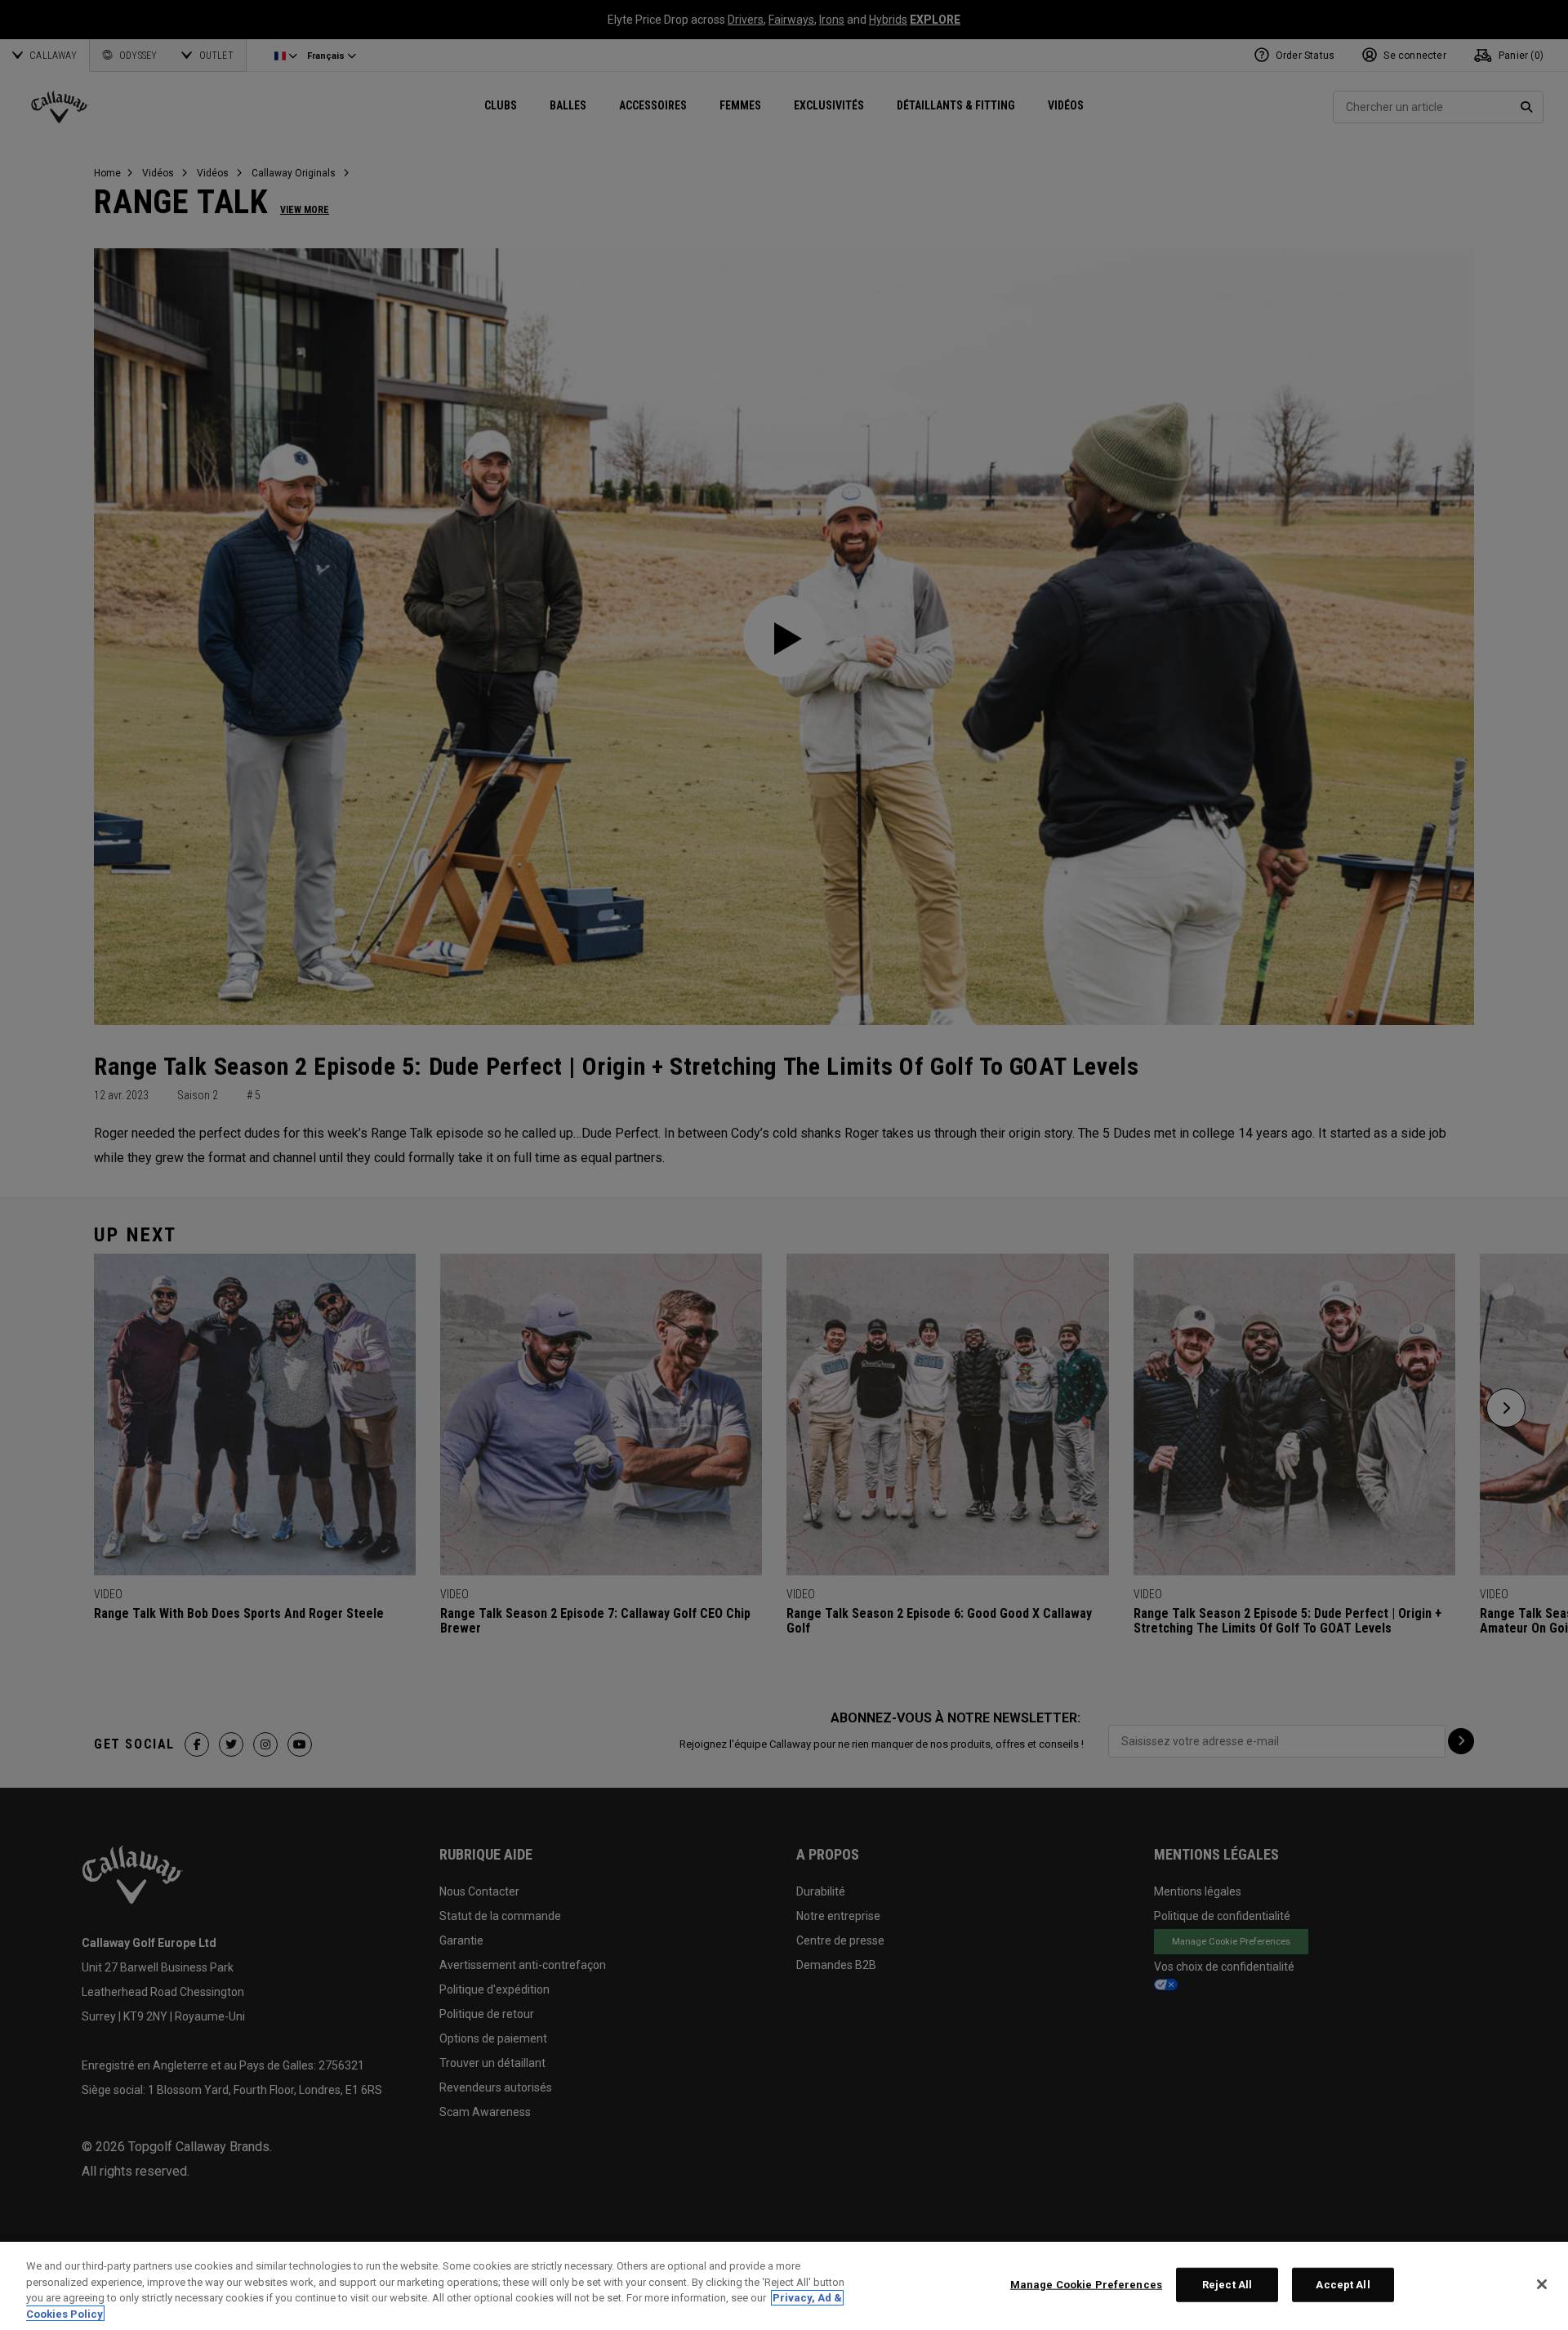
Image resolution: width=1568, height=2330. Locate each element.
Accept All (1343, 2285)
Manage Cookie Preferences (1086, 2285)
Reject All (1227, 2285)
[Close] (1542, 2284)
